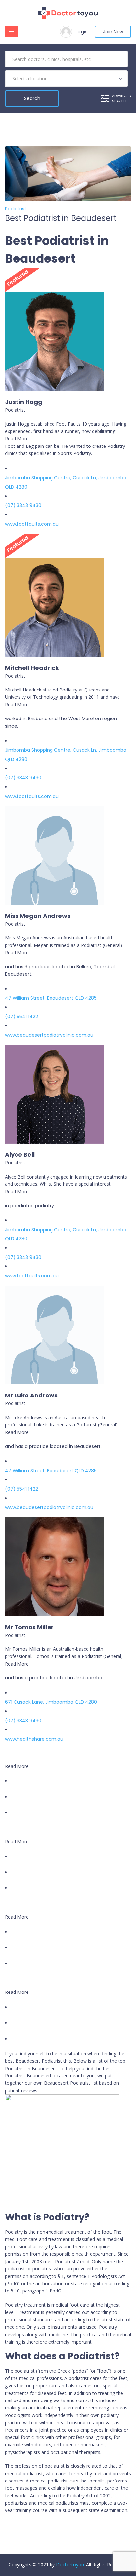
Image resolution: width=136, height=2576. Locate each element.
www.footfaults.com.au (32, 524)
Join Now (113, 32)
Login (82, 32)
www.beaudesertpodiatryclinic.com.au (49, 1035)
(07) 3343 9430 (23, 505)
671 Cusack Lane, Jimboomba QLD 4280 (51, 1702)
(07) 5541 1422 (21, 1017)
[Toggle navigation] (12, 32)
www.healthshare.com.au (34, 1739)
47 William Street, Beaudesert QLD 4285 (51, 998)
